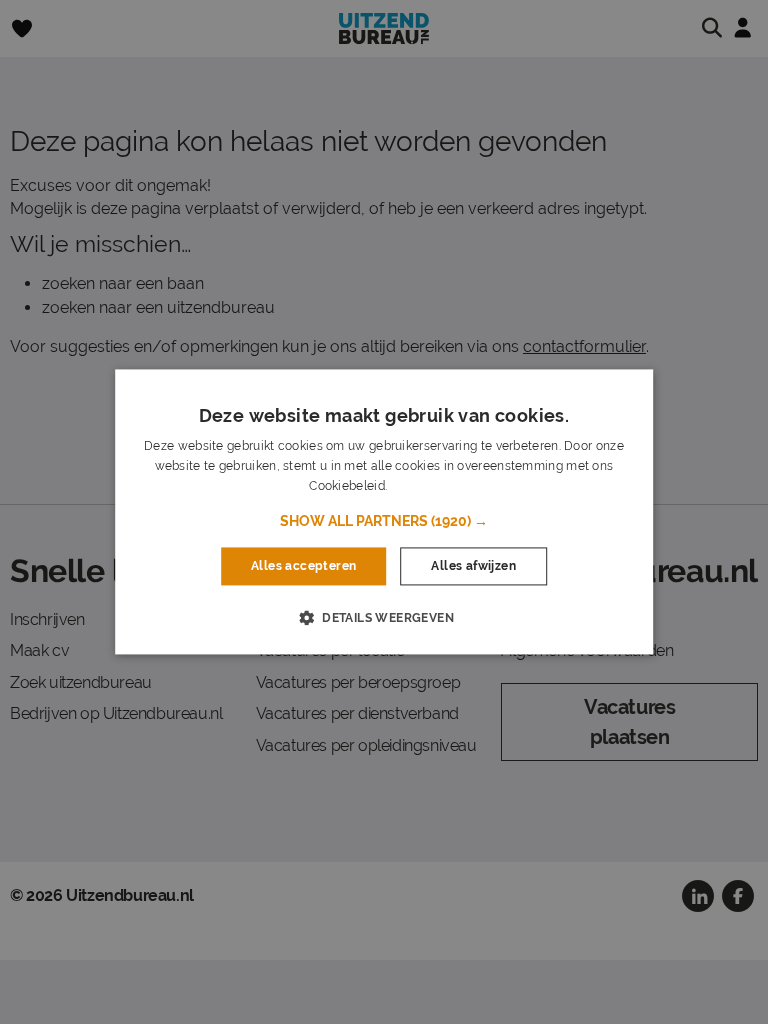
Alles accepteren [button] (303, 566)
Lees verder (424, 486)
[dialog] (384, 511)
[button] (384, 521)
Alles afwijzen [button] (473, 566)
